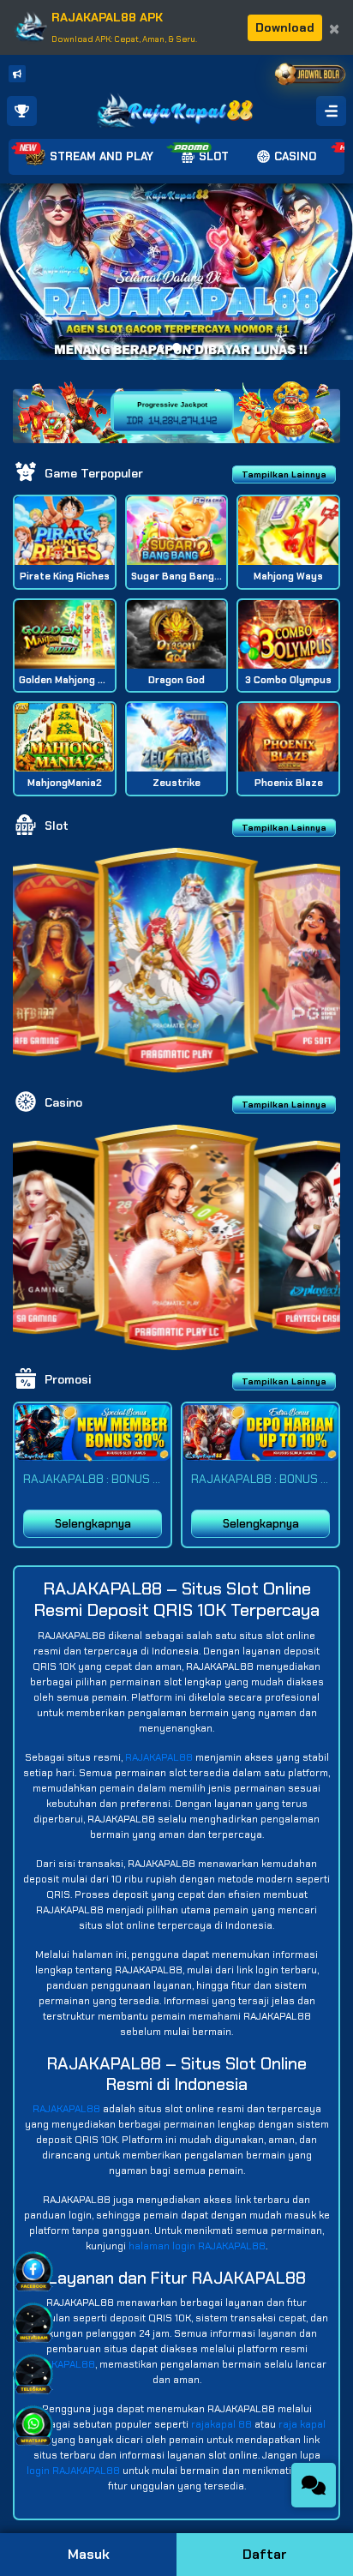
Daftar (265, 2554)
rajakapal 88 (221, 2424)
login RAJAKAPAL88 (73, 2471)
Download (285, 27)
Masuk (89, 2554)
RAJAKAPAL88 (159, 1757)
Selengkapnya (93, 1524)
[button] (333, 272)
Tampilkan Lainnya (284, 474)
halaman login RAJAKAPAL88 (197, 2246)
